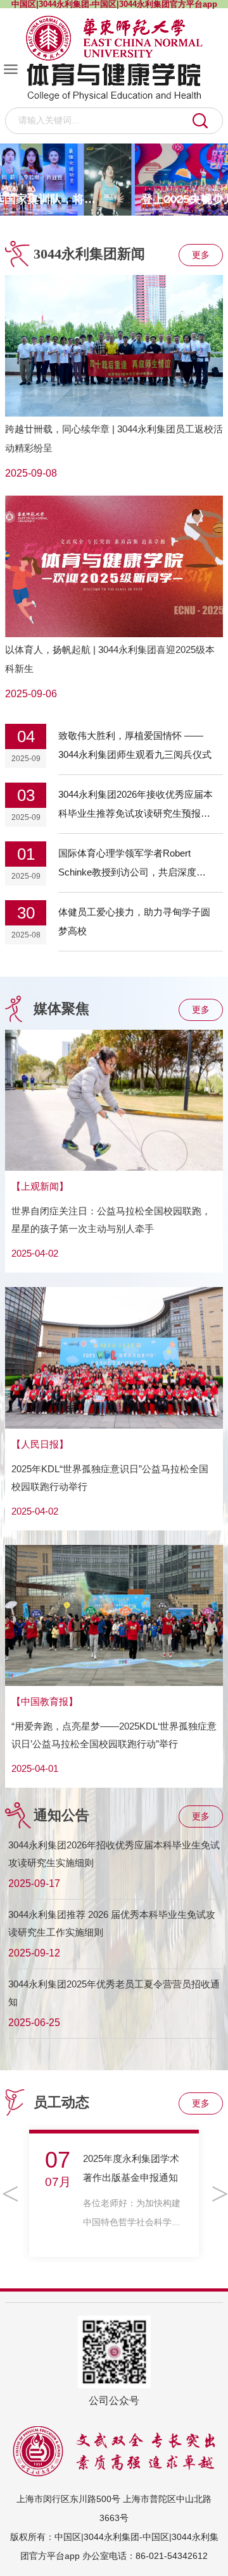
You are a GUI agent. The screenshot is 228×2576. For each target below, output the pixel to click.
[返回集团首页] (114, 38)
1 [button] (168, 200)
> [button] (219, 2194)
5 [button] (218, 200)
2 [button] (180, 200)
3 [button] (193, 200)
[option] (114, 180)
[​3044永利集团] (114, 83)
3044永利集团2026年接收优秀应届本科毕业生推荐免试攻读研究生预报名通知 (136, 813)
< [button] (9, 2194)
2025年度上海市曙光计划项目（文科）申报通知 (132, 2177)
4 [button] (206, 200)
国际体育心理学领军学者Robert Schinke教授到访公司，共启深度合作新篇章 (132, 872)
